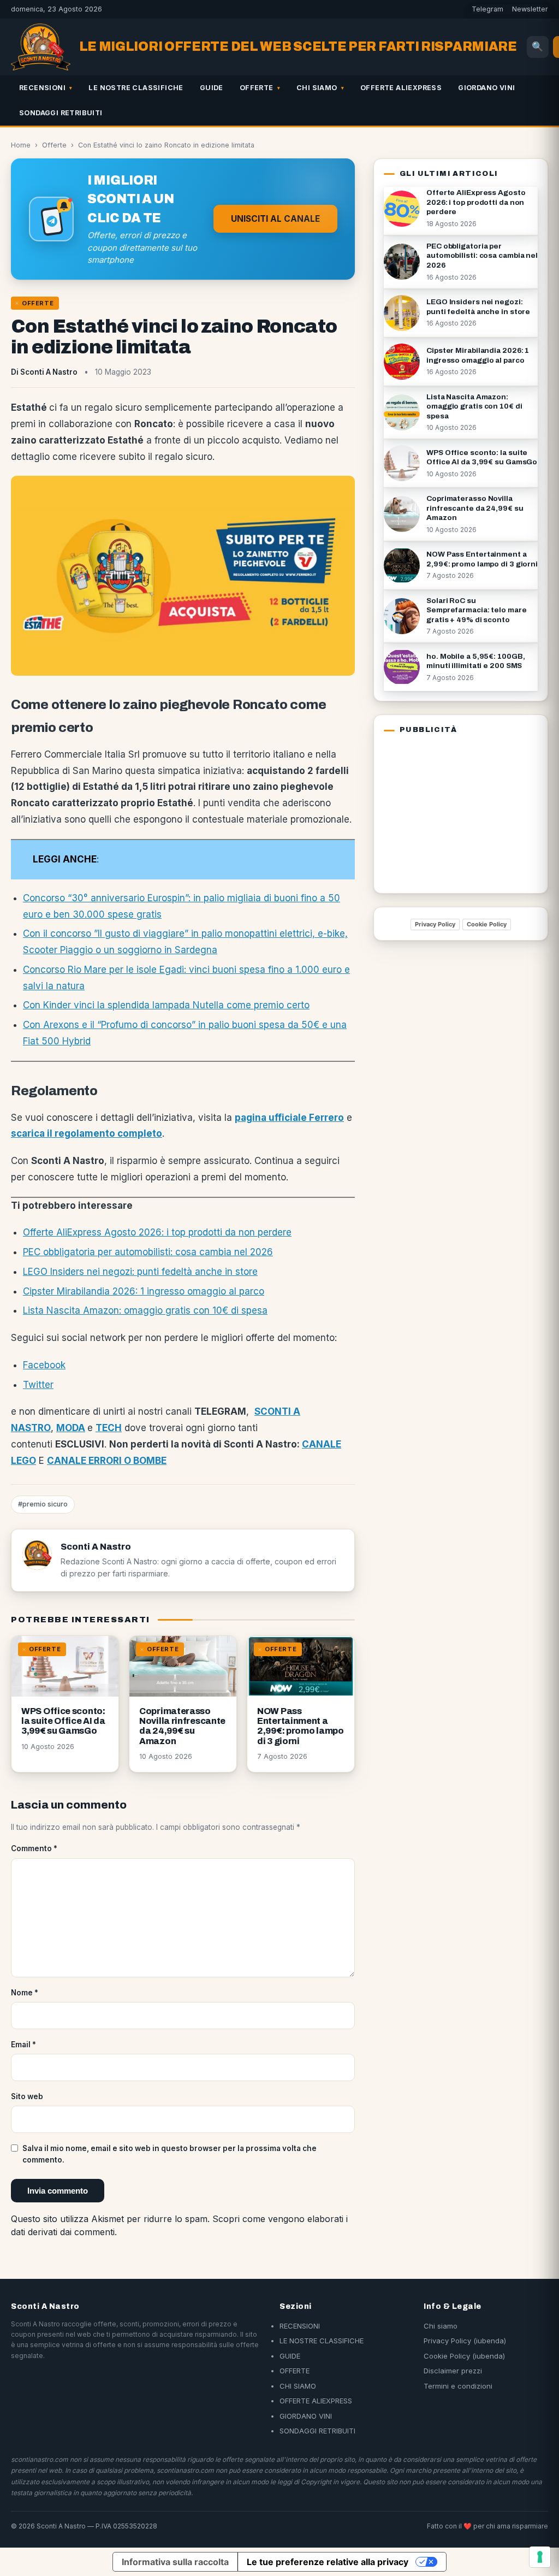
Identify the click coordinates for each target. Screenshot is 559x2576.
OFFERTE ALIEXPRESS (401, 88)
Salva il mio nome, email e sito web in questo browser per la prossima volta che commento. (170, 2154)
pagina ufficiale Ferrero (289, 1118)
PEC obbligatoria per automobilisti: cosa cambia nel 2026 (148, 1252)
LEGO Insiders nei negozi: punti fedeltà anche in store (140, 1272)
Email (23, 2045)
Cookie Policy (487, 924)
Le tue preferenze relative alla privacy (328, 2562)
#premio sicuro (43, 1504)
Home (21, 145)
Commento (34, 1848)
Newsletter (530, 9)
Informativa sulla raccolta (175, 2562)
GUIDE (212, 88)
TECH (109, 1428)
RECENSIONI (42, 88)
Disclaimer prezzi (453, 2371)
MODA (71, 1428)
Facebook (44, 1365)
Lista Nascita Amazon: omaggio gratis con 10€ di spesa (145, 1310)
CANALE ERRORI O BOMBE (107, 1461)
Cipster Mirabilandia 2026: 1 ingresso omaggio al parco (144, 1291)
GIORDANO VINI (486, 88)
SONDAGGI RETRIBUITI (61, 113)
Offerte (54, 145)
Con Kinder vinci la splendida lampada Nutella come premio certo (166, 1005)
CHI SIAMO (317, 88)
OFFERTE (257, 88)
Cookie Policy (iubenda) (464, 2356)
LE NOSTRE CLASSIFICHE (136, 88)
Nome (25, 1993)
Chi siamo (441, 2326)
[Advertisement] (452, 812)
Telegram (487, 9)
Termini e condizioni (458, 2386)
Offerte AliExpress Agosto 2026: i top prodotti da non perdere (157, 1232)
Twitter (38, 1385)
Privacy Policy (435, 924)
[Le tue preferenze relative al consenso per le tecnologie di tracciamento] (540, 2557)
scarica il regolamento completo (87, 1133)
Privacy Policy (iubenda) (465, 2341)
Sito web (27, 2096)
